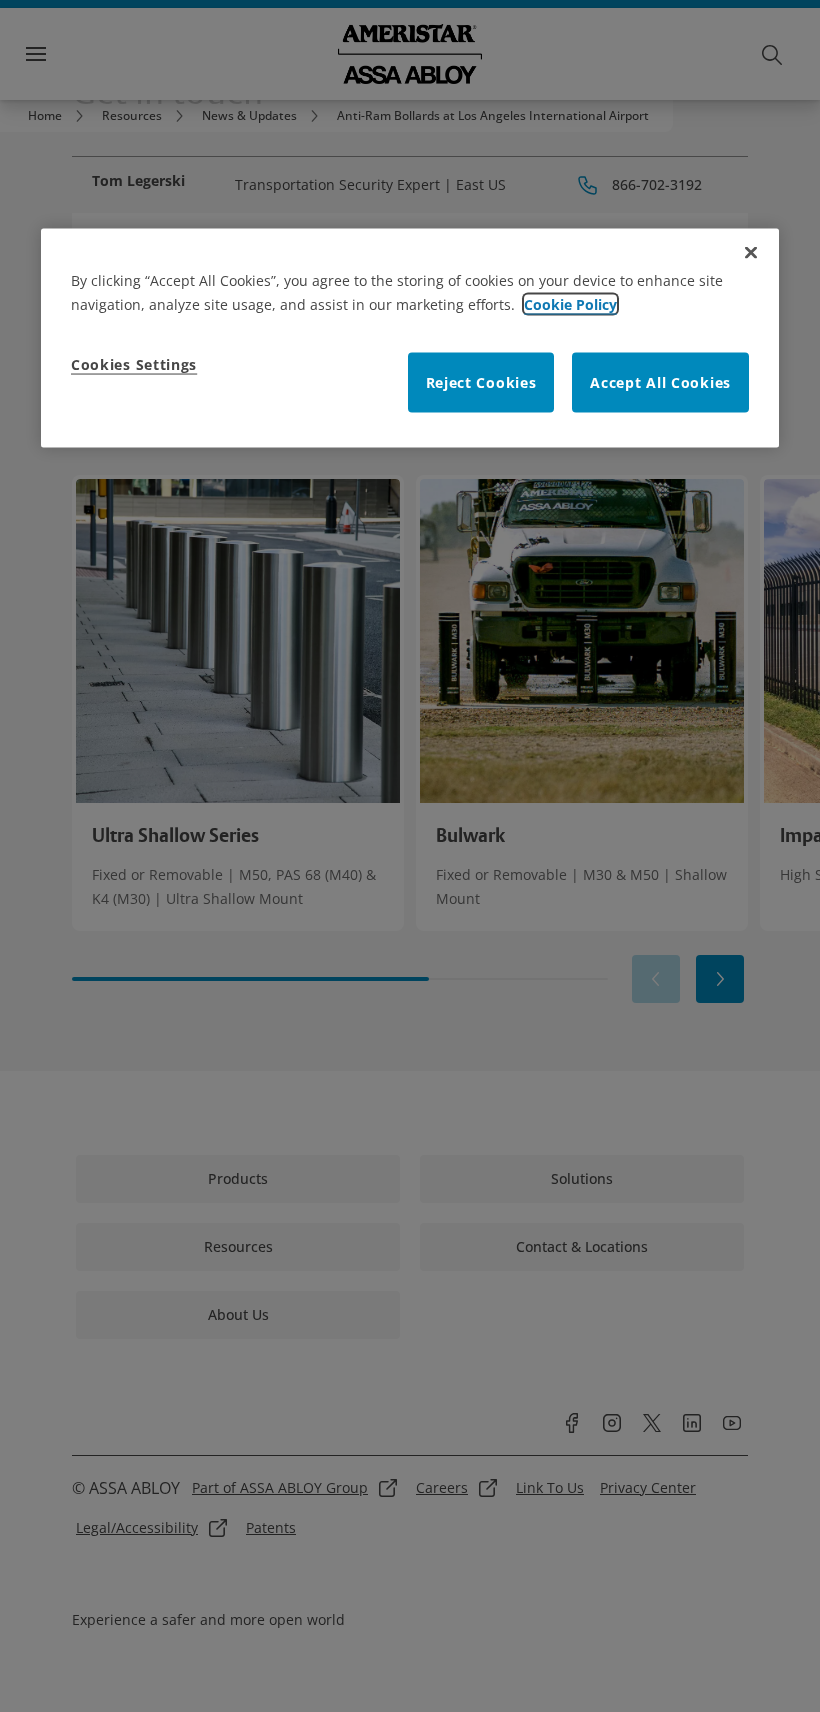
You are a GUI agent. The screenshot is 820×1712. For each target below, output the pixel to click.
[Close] (751, 252)
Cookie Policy (570, 303)
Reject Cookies (481, 381)
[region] (410, 337)
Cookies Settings (134, 363)
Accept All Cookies (660, 381)
